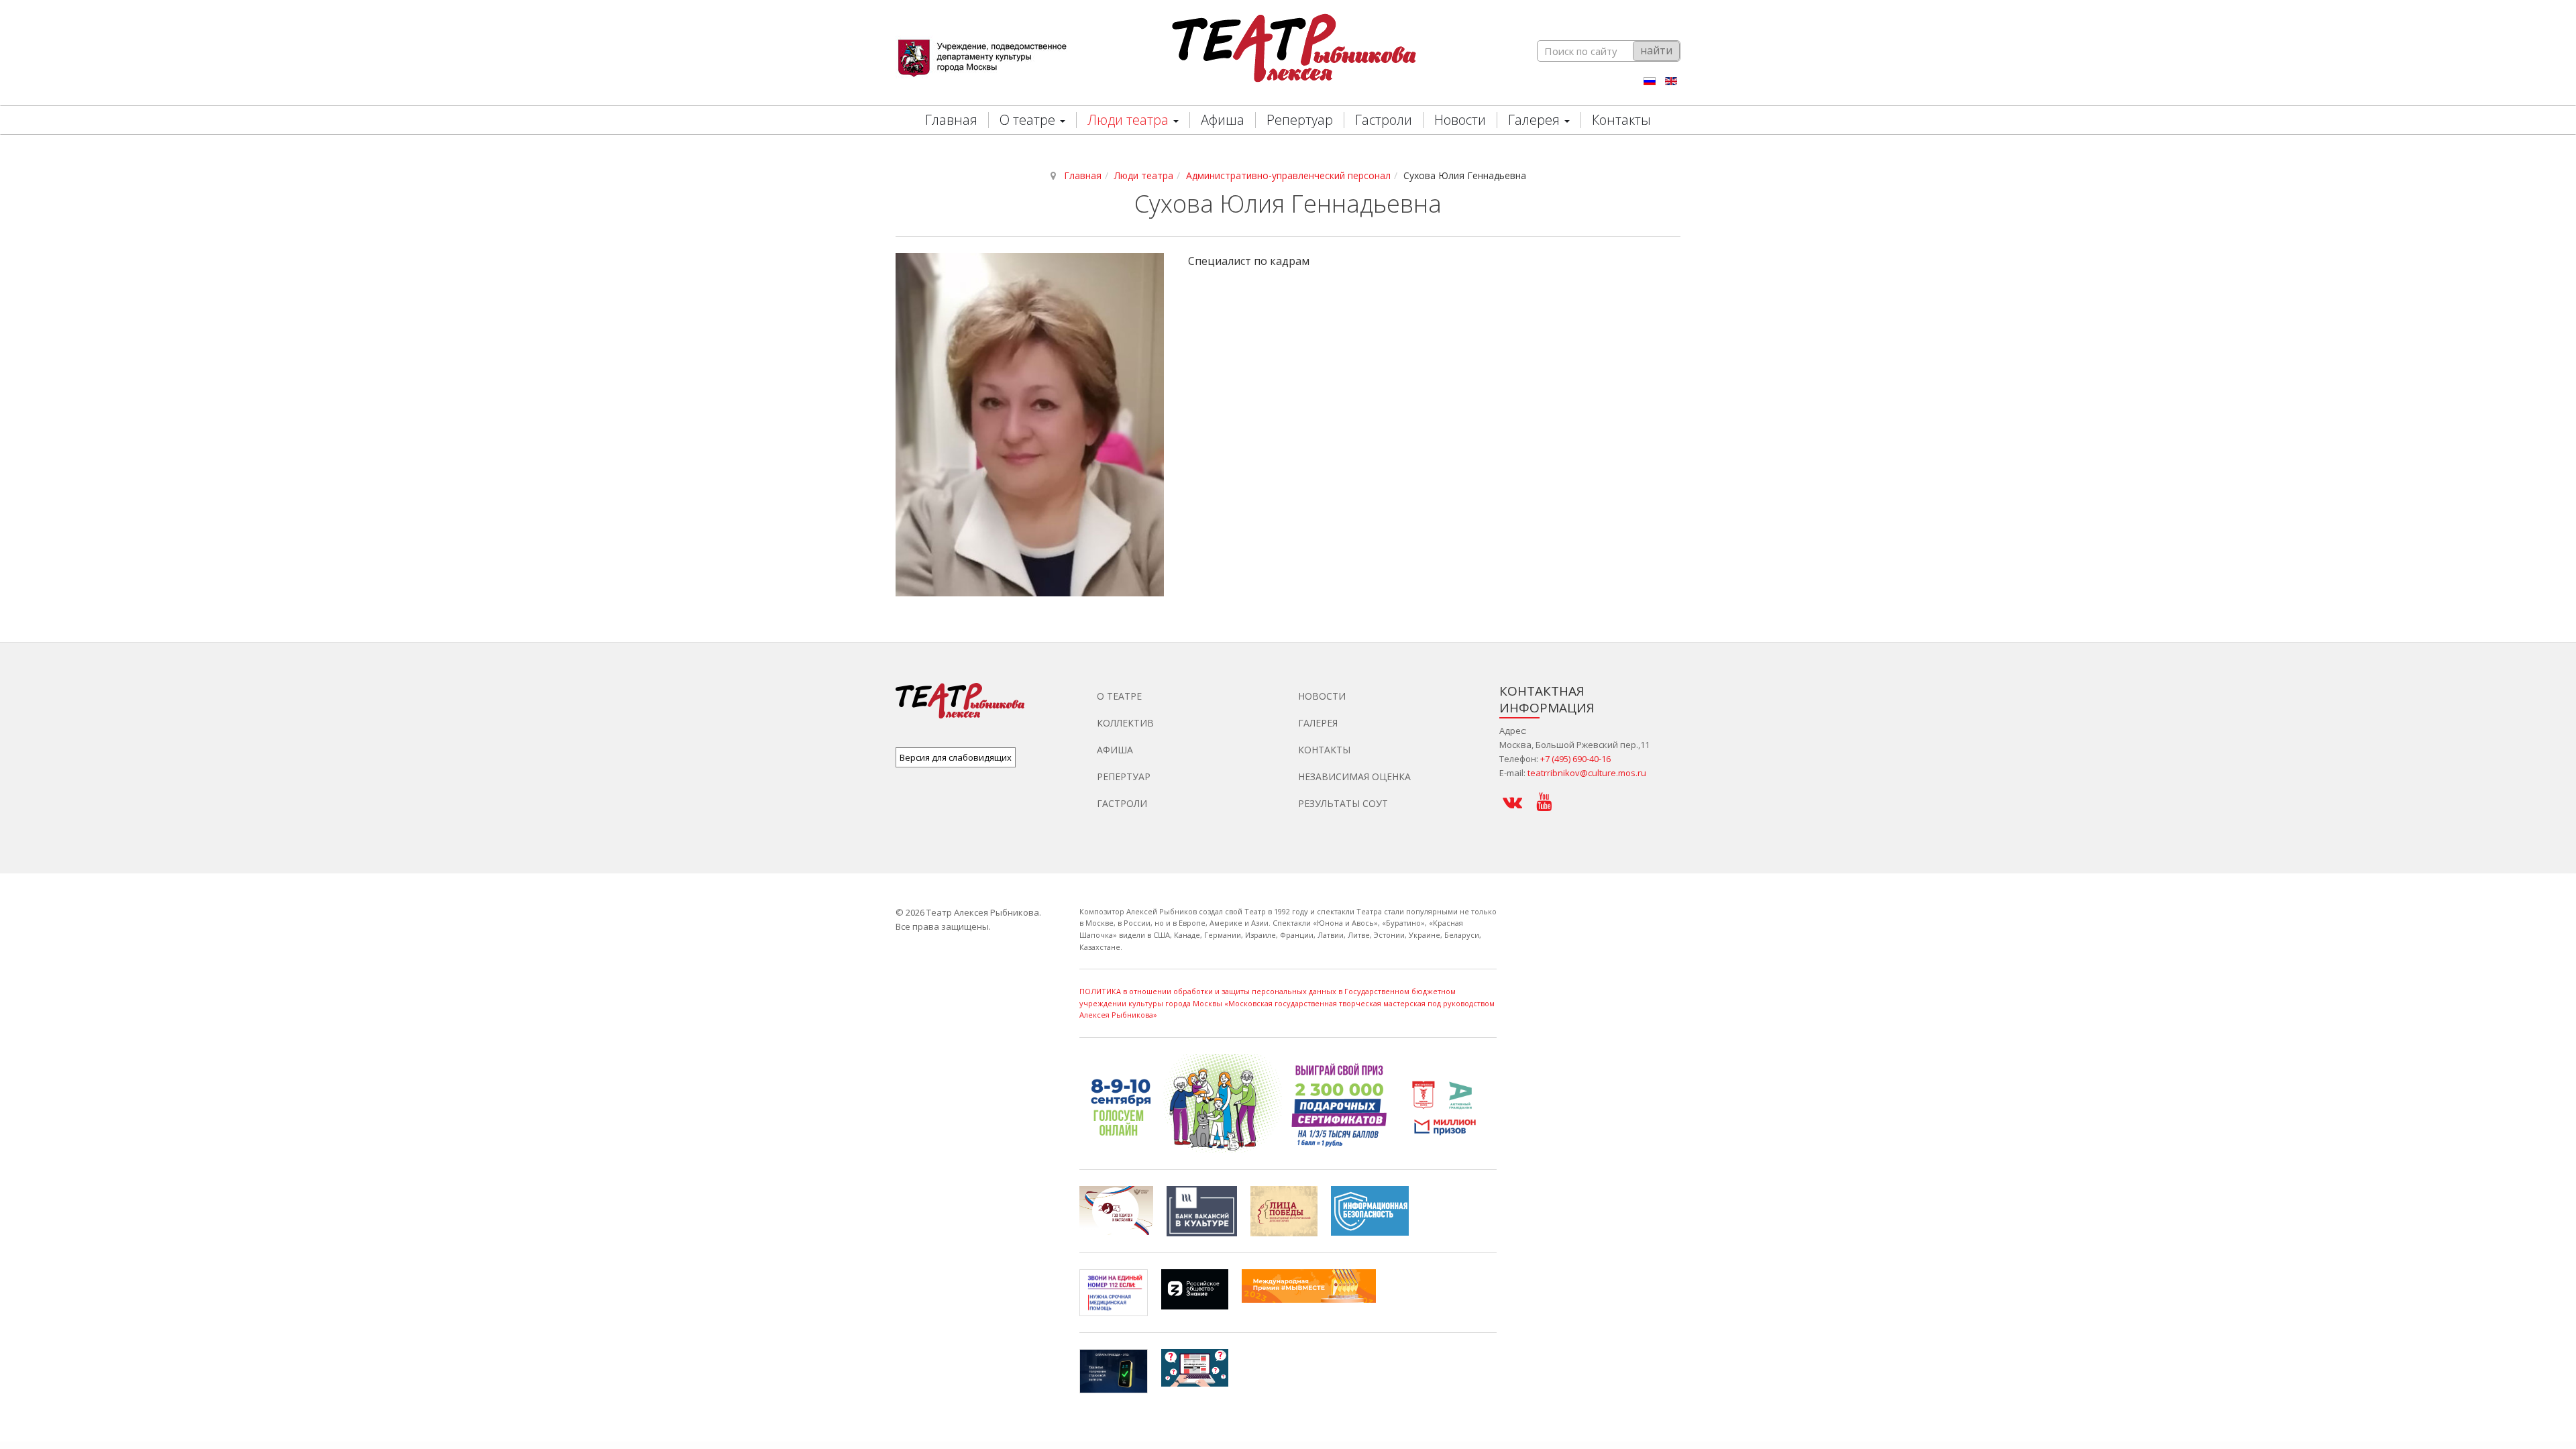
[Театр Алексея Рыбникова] (1289, 51)
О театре (1029, 120)
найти (1656, 50)
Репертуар (1300, 120)
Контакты (1621, 120)
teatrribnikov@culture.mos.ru (1587, 773)
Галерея (1536, 120)
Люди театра (1130, 120)
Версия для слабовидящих (956, 757)
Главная (951, 120)
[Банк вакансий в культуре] (1202, 1210)
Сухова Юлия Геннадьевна (1288, 204)
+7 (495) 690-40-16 (1575, 759)
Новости (1460, 120)
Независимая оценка (1354, 776)
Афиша (1223, 120)
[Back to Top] (2543, 1339)
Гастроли (1384, 120)
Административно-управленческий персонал (1288, 175)
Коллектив (1125, 723)
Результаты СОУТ (1343, 803)
